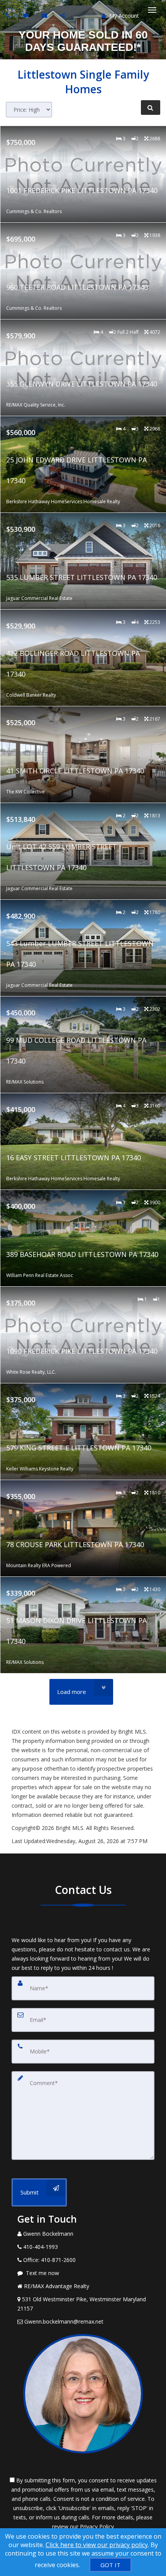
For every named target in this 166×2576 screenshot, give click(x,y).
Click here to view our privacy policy (97, 2545)
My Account (123, 16)
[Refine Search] (151, 108)
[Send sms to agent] (27, 15)
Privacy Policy (97, 2526)
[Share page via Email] (64, 15)
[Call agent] (9, 15)
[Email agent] (45, 15)
